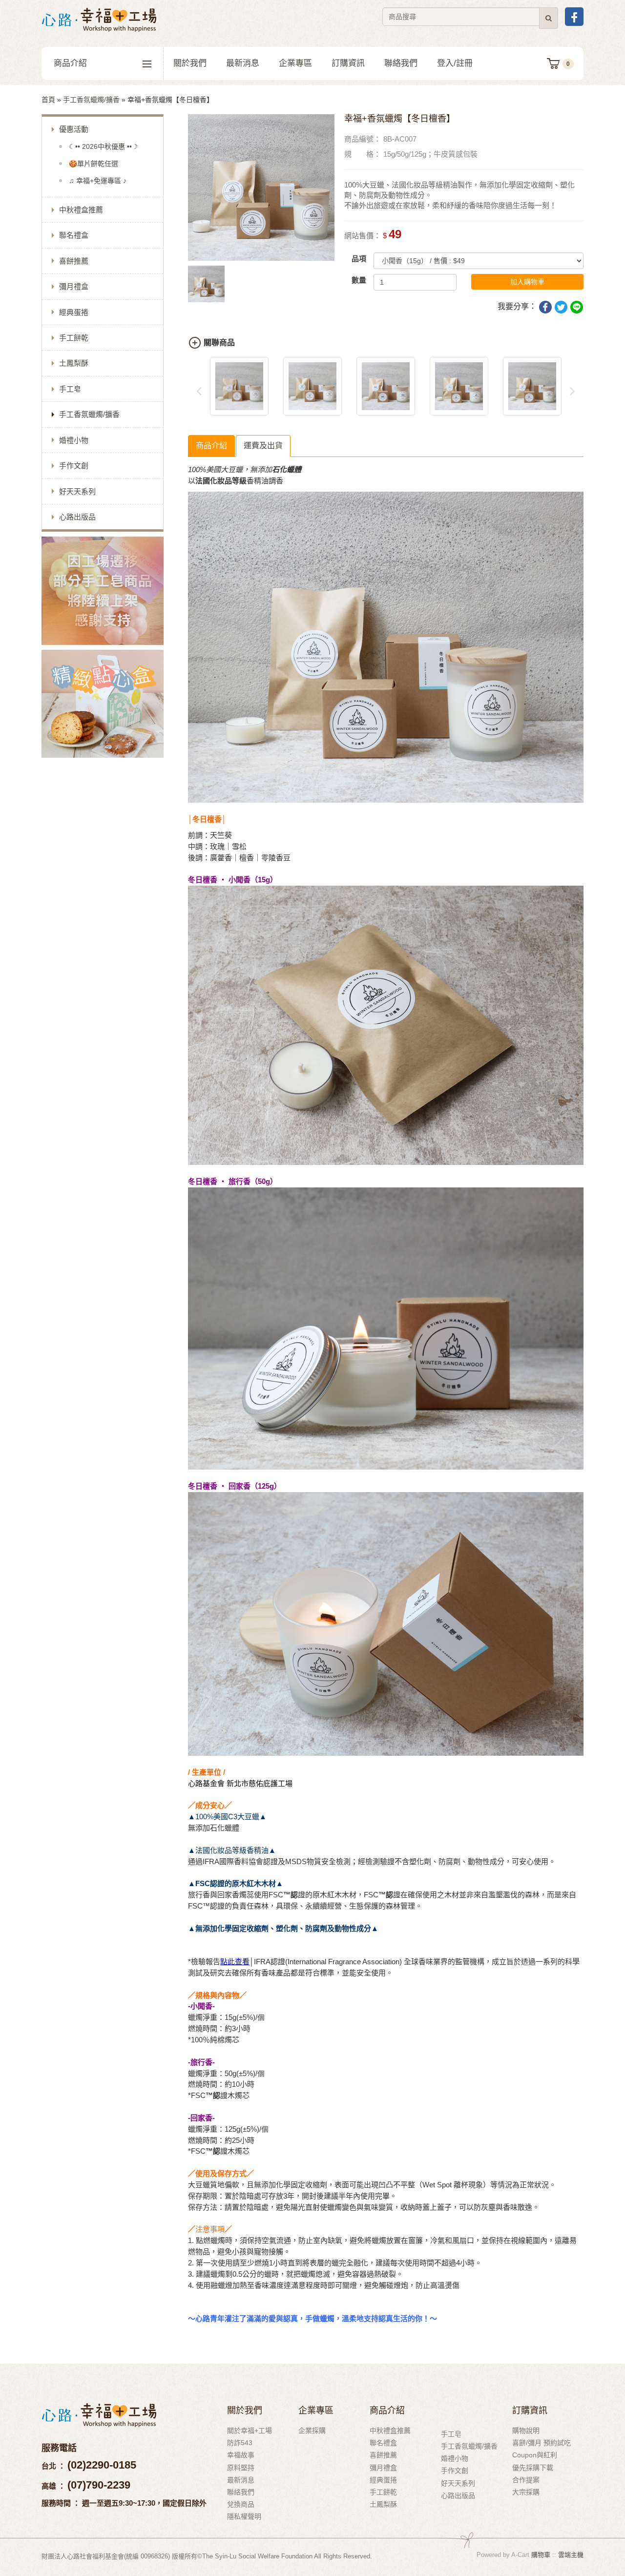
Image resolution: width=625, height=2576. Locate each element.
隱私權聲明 (244, 2516)
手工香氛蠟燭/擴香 (91, 100)
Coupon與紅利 (535, 2455)
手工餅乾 (74, 338)
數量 (359, 280)
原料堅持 (241, 2468)
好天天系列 (77, 491)
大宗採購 (526, 2492)
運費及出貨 (263, 446)
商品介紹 (70, 63)
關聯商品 (219, 343)
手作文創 (74, 466)
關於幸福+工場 (250, 2431)
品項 (359, 259)
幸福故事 (241, 2455)
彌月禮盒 (74, 286)
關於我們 (190, 63)
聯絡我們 (401, 63)
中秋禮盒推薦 (81, 210)
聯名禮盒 (74, 235)
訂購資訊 (348, 63)
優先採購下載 (533, 2468)
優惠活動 (74, 129)
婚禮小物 (74, 440)
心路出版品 (77, 517)
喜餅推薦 (74, 261)
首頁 (48, 100)
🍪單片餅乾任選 (94, 164)
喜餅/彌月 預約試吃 (542, 2443)
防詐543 (240, 2443)
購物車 (541, 2555)
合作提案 (526, 2480)
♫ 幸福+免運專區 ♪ (98, 181)
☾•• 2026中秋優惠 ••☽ (104, 146)
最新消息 (243, 63)
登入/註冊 (455, 63)
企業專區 (295, 63)
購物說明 (526, 2431)
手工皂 (70, 389)
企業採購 (312, 2431)
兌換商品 (241, 2504)
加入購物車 (527, 282)
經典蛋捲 (74, 312)
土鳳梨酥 (74, 363)
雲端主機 (571, 2555)
